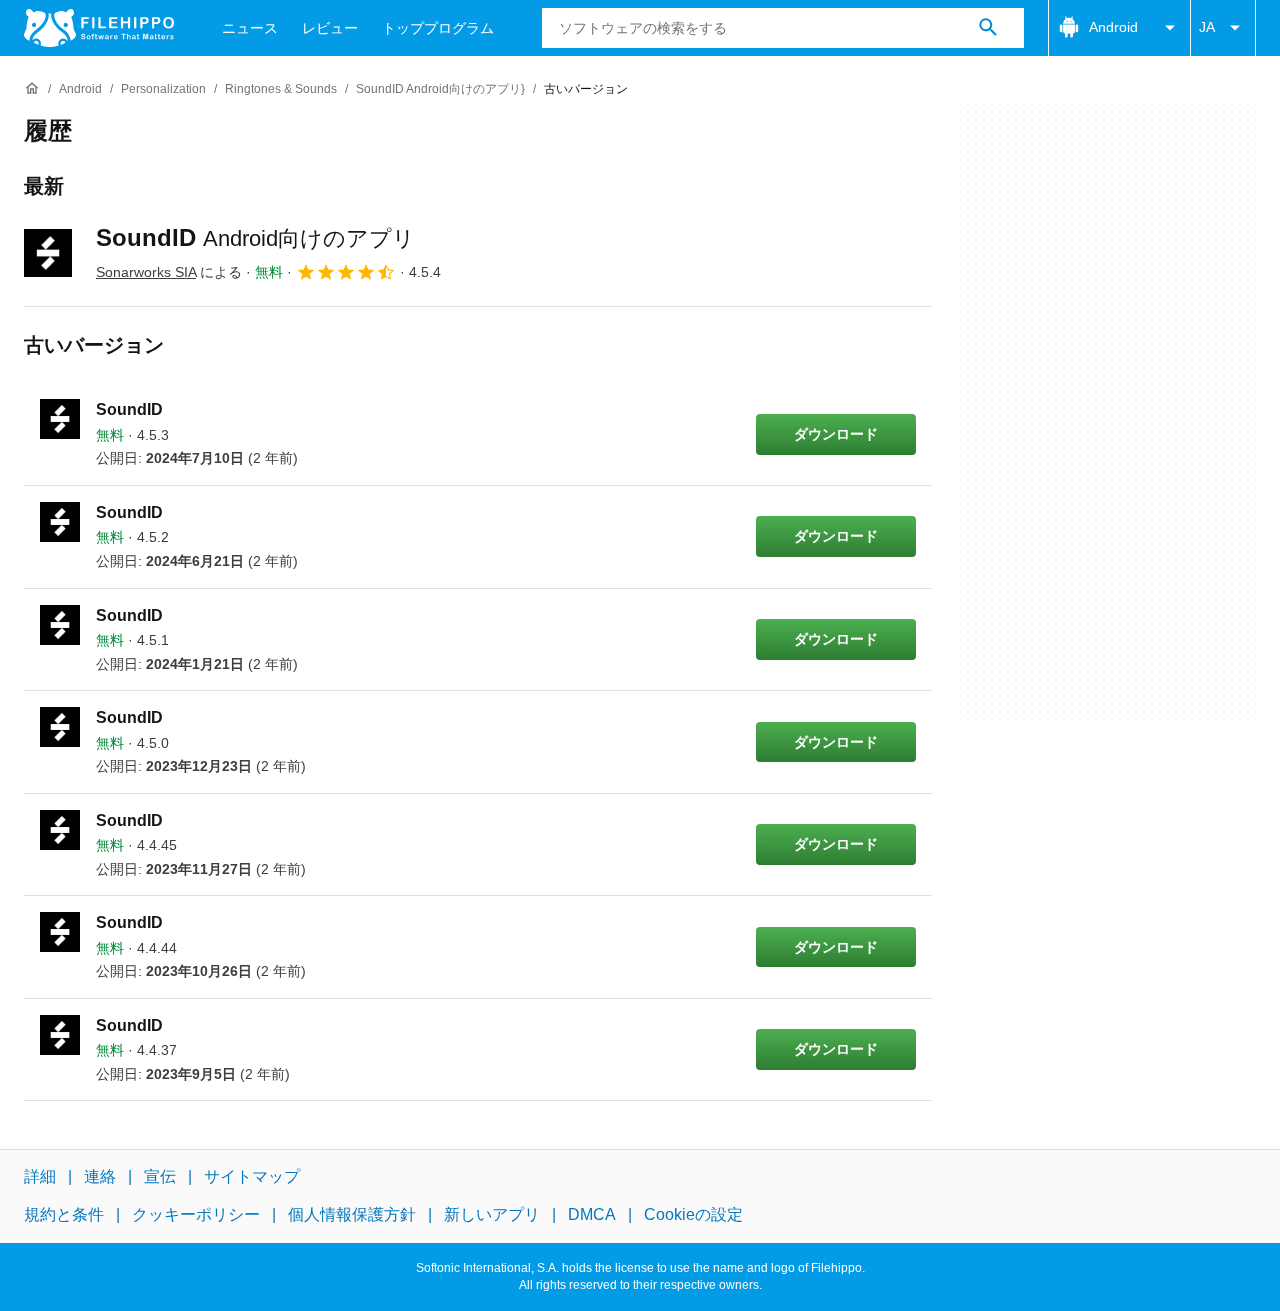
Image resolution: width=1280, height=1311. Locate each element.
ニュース (250, 28)
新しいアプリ (492, 1215)
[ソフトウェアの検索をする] (988, 28)
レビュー (330, 28)
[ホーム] (32, 89)
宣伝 (160, 1176)
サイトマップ (252, 1176)
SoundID (255, 237)
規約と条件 (64, 1215)
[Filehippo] (99, 28)
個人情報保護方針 (352, 1215)
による (169, 272)
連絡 (100, 1176)
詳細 (40, 1176)
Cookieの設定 (693, 1215)
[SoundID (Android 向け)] (48, 253)
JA (1207, 27)
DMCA (592, 1215)
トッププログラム (438, 28)
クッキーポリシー (196, 1215)
